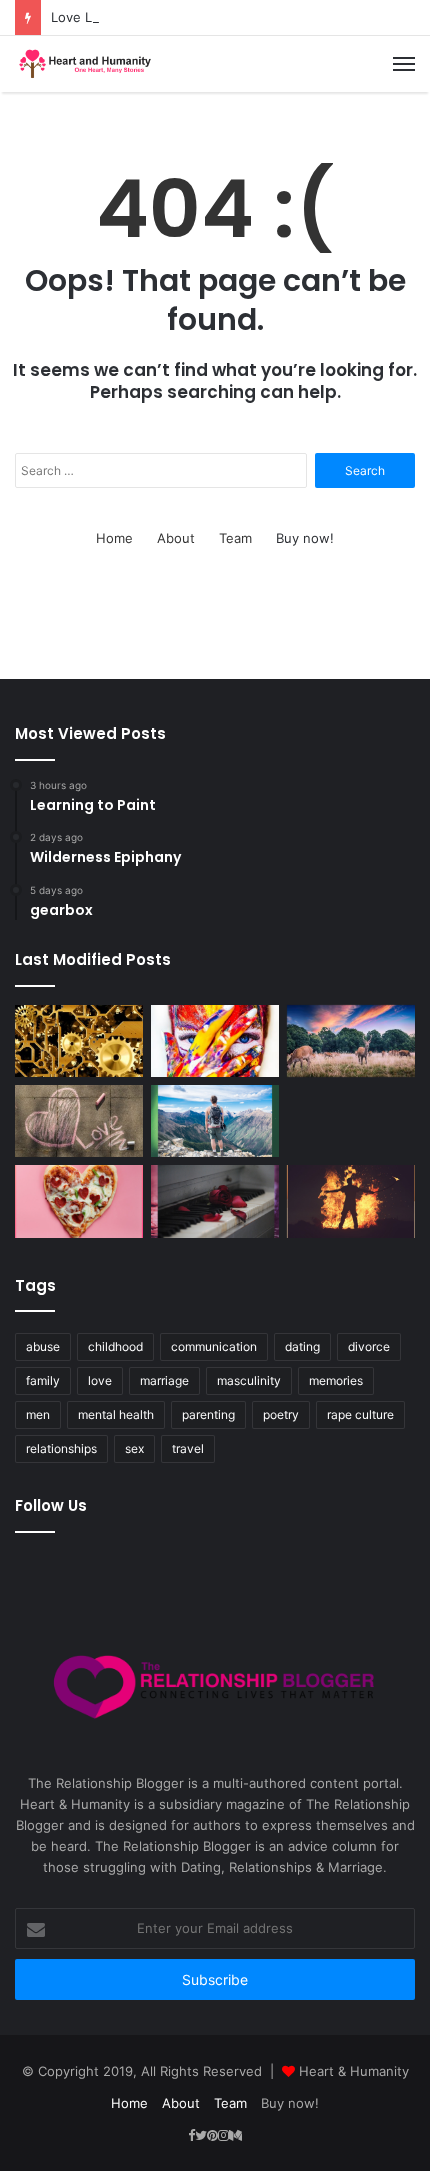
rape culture (360, 1414)
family (43, 1380)
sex (134, 1448)
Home (114, 538)
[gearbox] (79, 1041)
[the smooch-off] (79, 1201)
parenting (208, 1414)
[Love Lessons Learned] (79, 1121)
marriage (164, 1380)
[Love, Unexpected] (215, 1121)
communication (214, 1346)
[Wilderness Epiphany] (351, 1041)
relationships (61, 1448)
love (100, 1380)
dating (302, 1346)
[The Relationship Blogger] (85, 64)
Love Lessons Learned (121, 17)
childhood (115, 1346)
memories (336, 1380)
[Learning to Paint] (215, 1041)
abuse (43, 1346)
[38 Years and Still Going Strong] (351, 1201)
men (38, 1414)
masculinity (249, 1380)
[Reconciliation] (215, 1201)
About (176, 538)
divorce (369, 1346)
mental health (116, 1414)
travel (188, 1448)
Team (235, 538)
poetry (281, 1414)
